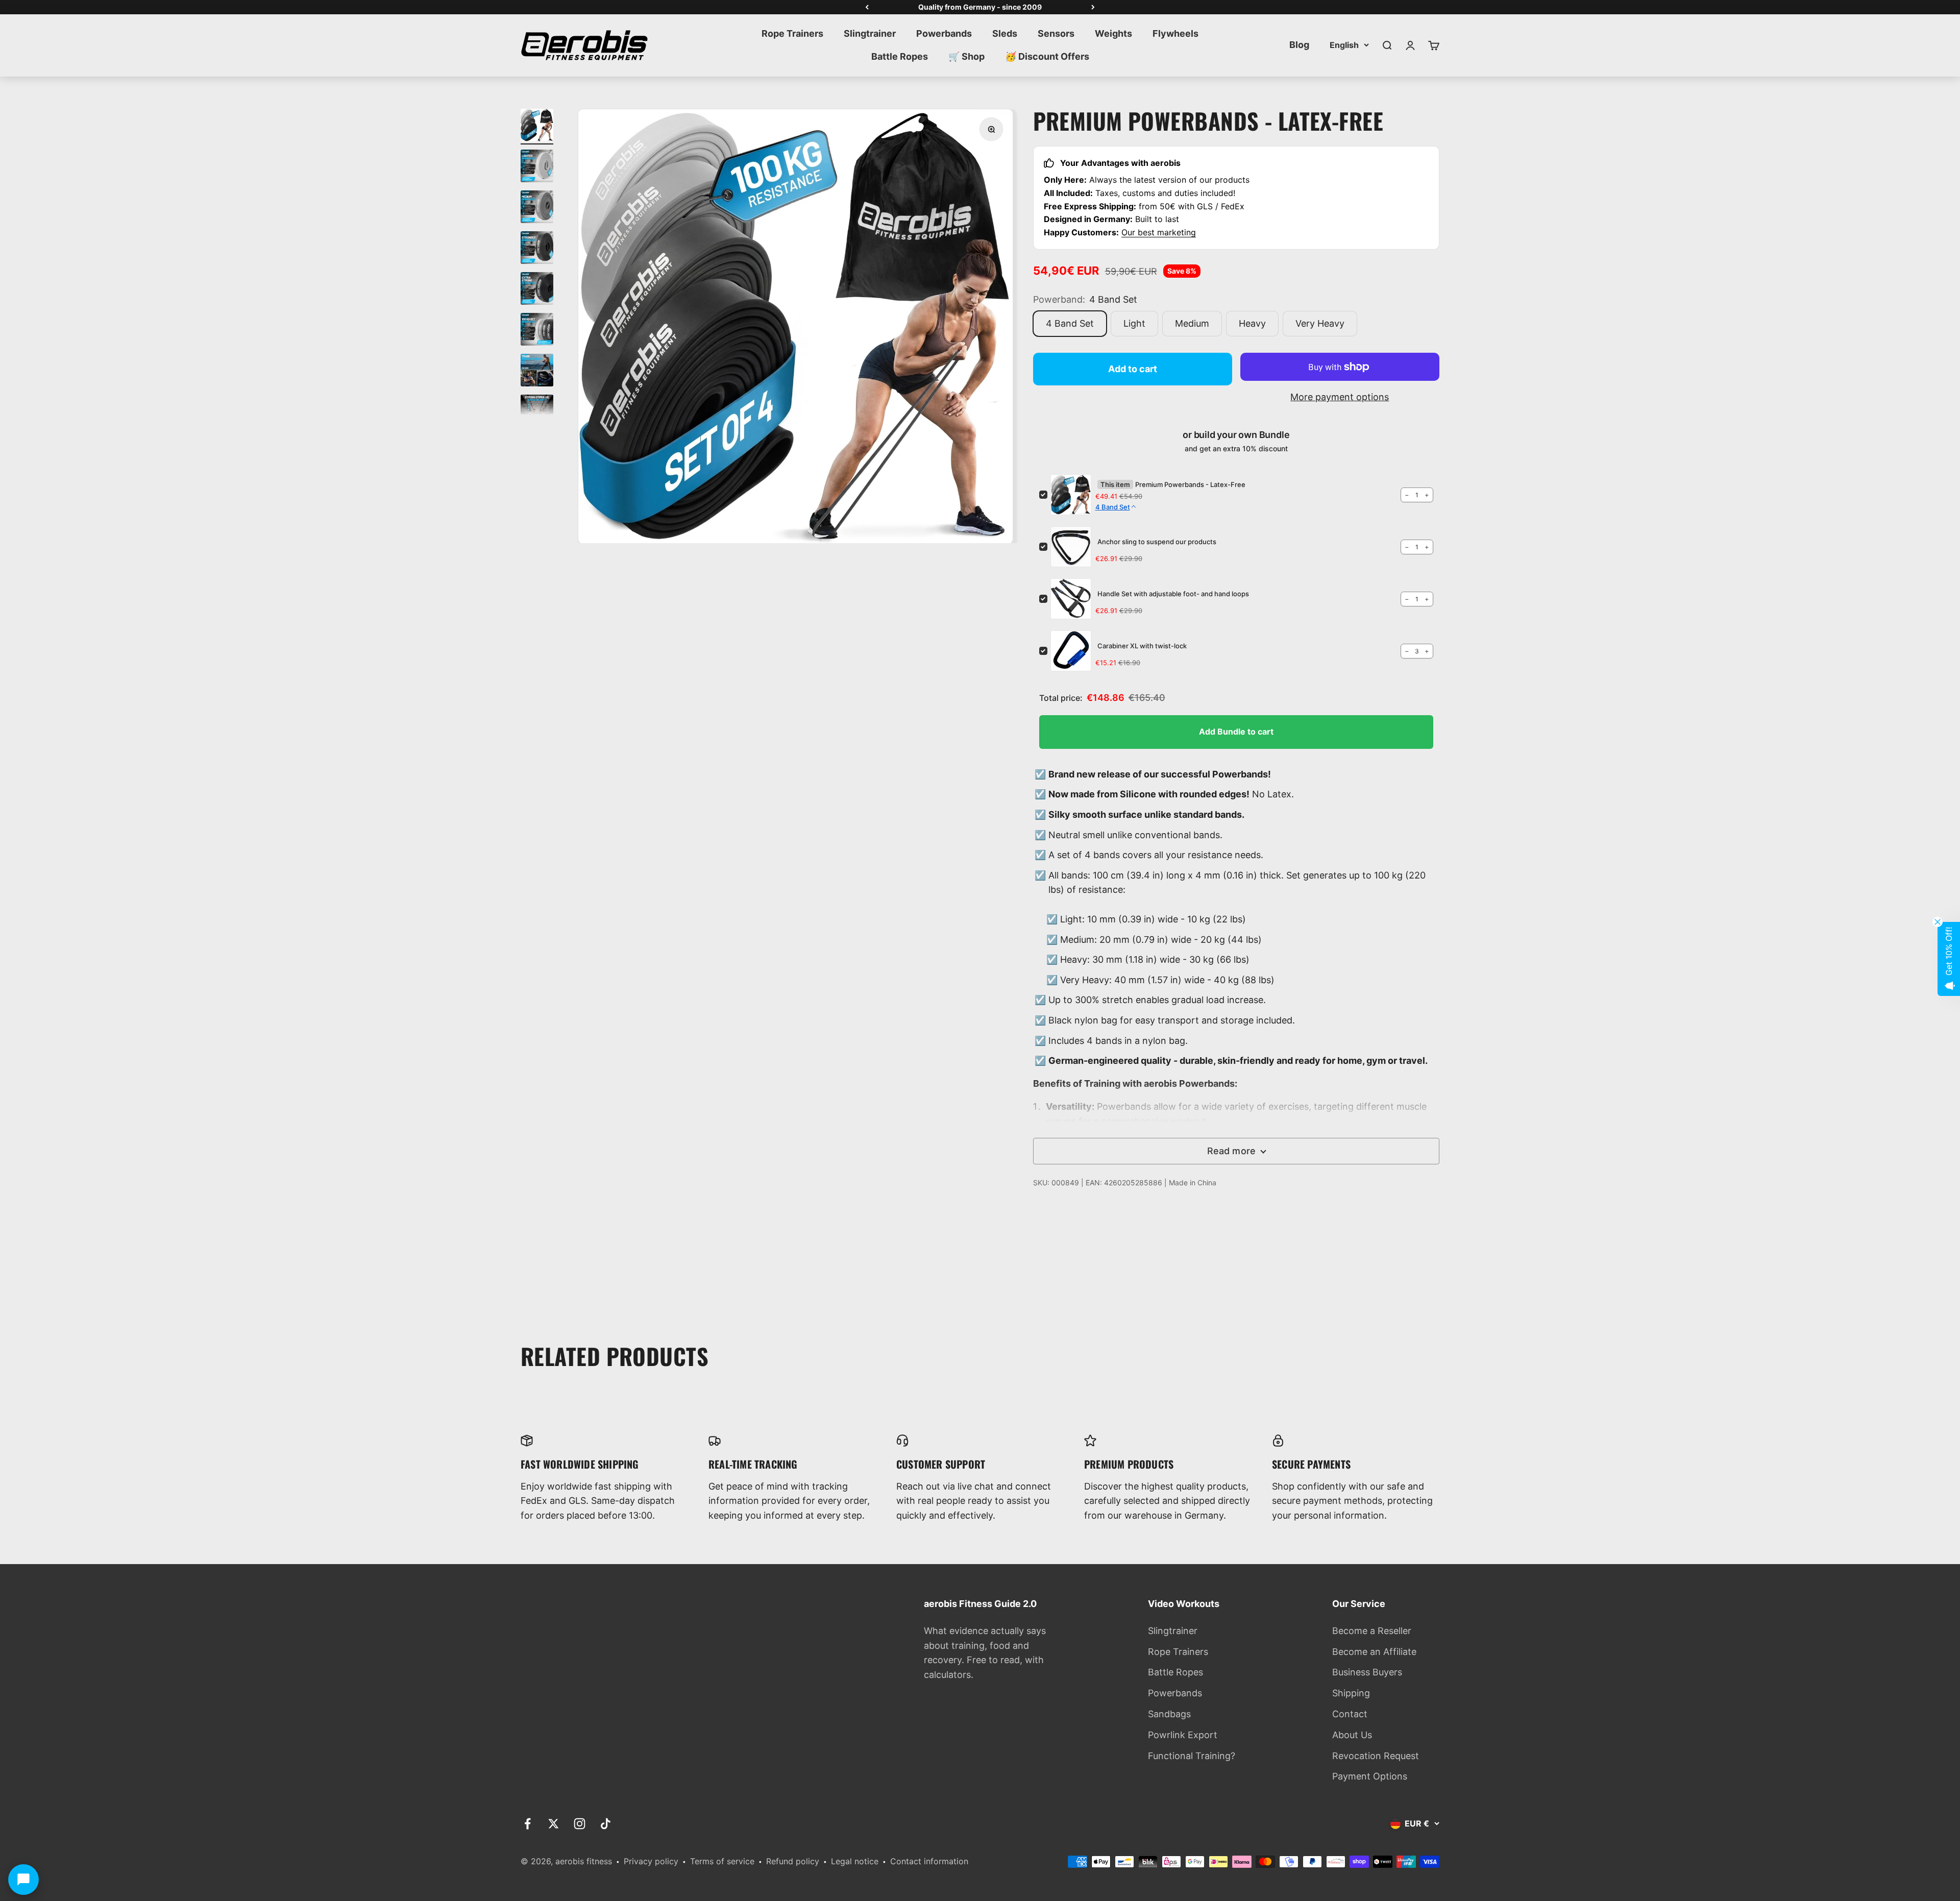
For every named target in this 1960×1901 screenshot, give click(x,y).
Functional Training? (1192, 1756)
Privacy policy (651, 1861)
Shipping (1351, 1693)
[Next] (1093, 7)
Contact (1350, 1714)
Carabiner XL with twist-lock (1142, 646)
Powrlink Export (1183, 1735)
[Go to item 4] (537, 249)
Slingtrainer (870, 33)
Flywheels (1175, 33)
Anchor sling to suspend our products (1157, 542)
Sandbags (1169, 1714)
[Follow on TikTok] (606, 1824)
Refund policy (793, 1861)
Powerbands (944, 33)
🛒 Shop (966, 56)
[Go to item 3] (537, 208)
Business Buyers (1367, 1672)
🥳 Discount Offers (1047, 56)
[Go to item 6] (537, 331)
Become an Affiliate (1374, 1652)
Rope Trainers (792, 33)
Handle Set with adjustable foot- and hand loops (1173, 594)
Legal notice (855, 1861)
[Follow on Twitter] (554, 1824)
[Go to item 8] (537, 412)
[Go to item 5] (537, 290)
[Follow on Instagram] (580, 1824)
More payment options (1340, 397)
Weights (1113, 33)
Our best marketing (1159, 232)
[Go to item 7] (537, 372)
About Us (1352, 1735)
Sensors (1056, 33)
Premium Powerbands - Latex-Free (1190, 484)
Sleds (1005, 33)
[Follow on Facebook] (528, 1824)
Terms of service (722, 1861)
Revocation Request (1376, 1756)
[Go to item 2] (537, 167)
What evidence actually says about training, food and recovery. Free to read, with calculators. (985, 1653)
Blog (1299, 45)
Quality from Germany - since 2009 (980, 7)
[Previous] (867, 7)
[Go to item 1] (537, 127)
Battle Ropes (900, 56)
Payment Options (1370, 1776)
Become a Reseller (1372, 1631)
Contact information (929, 1861)
